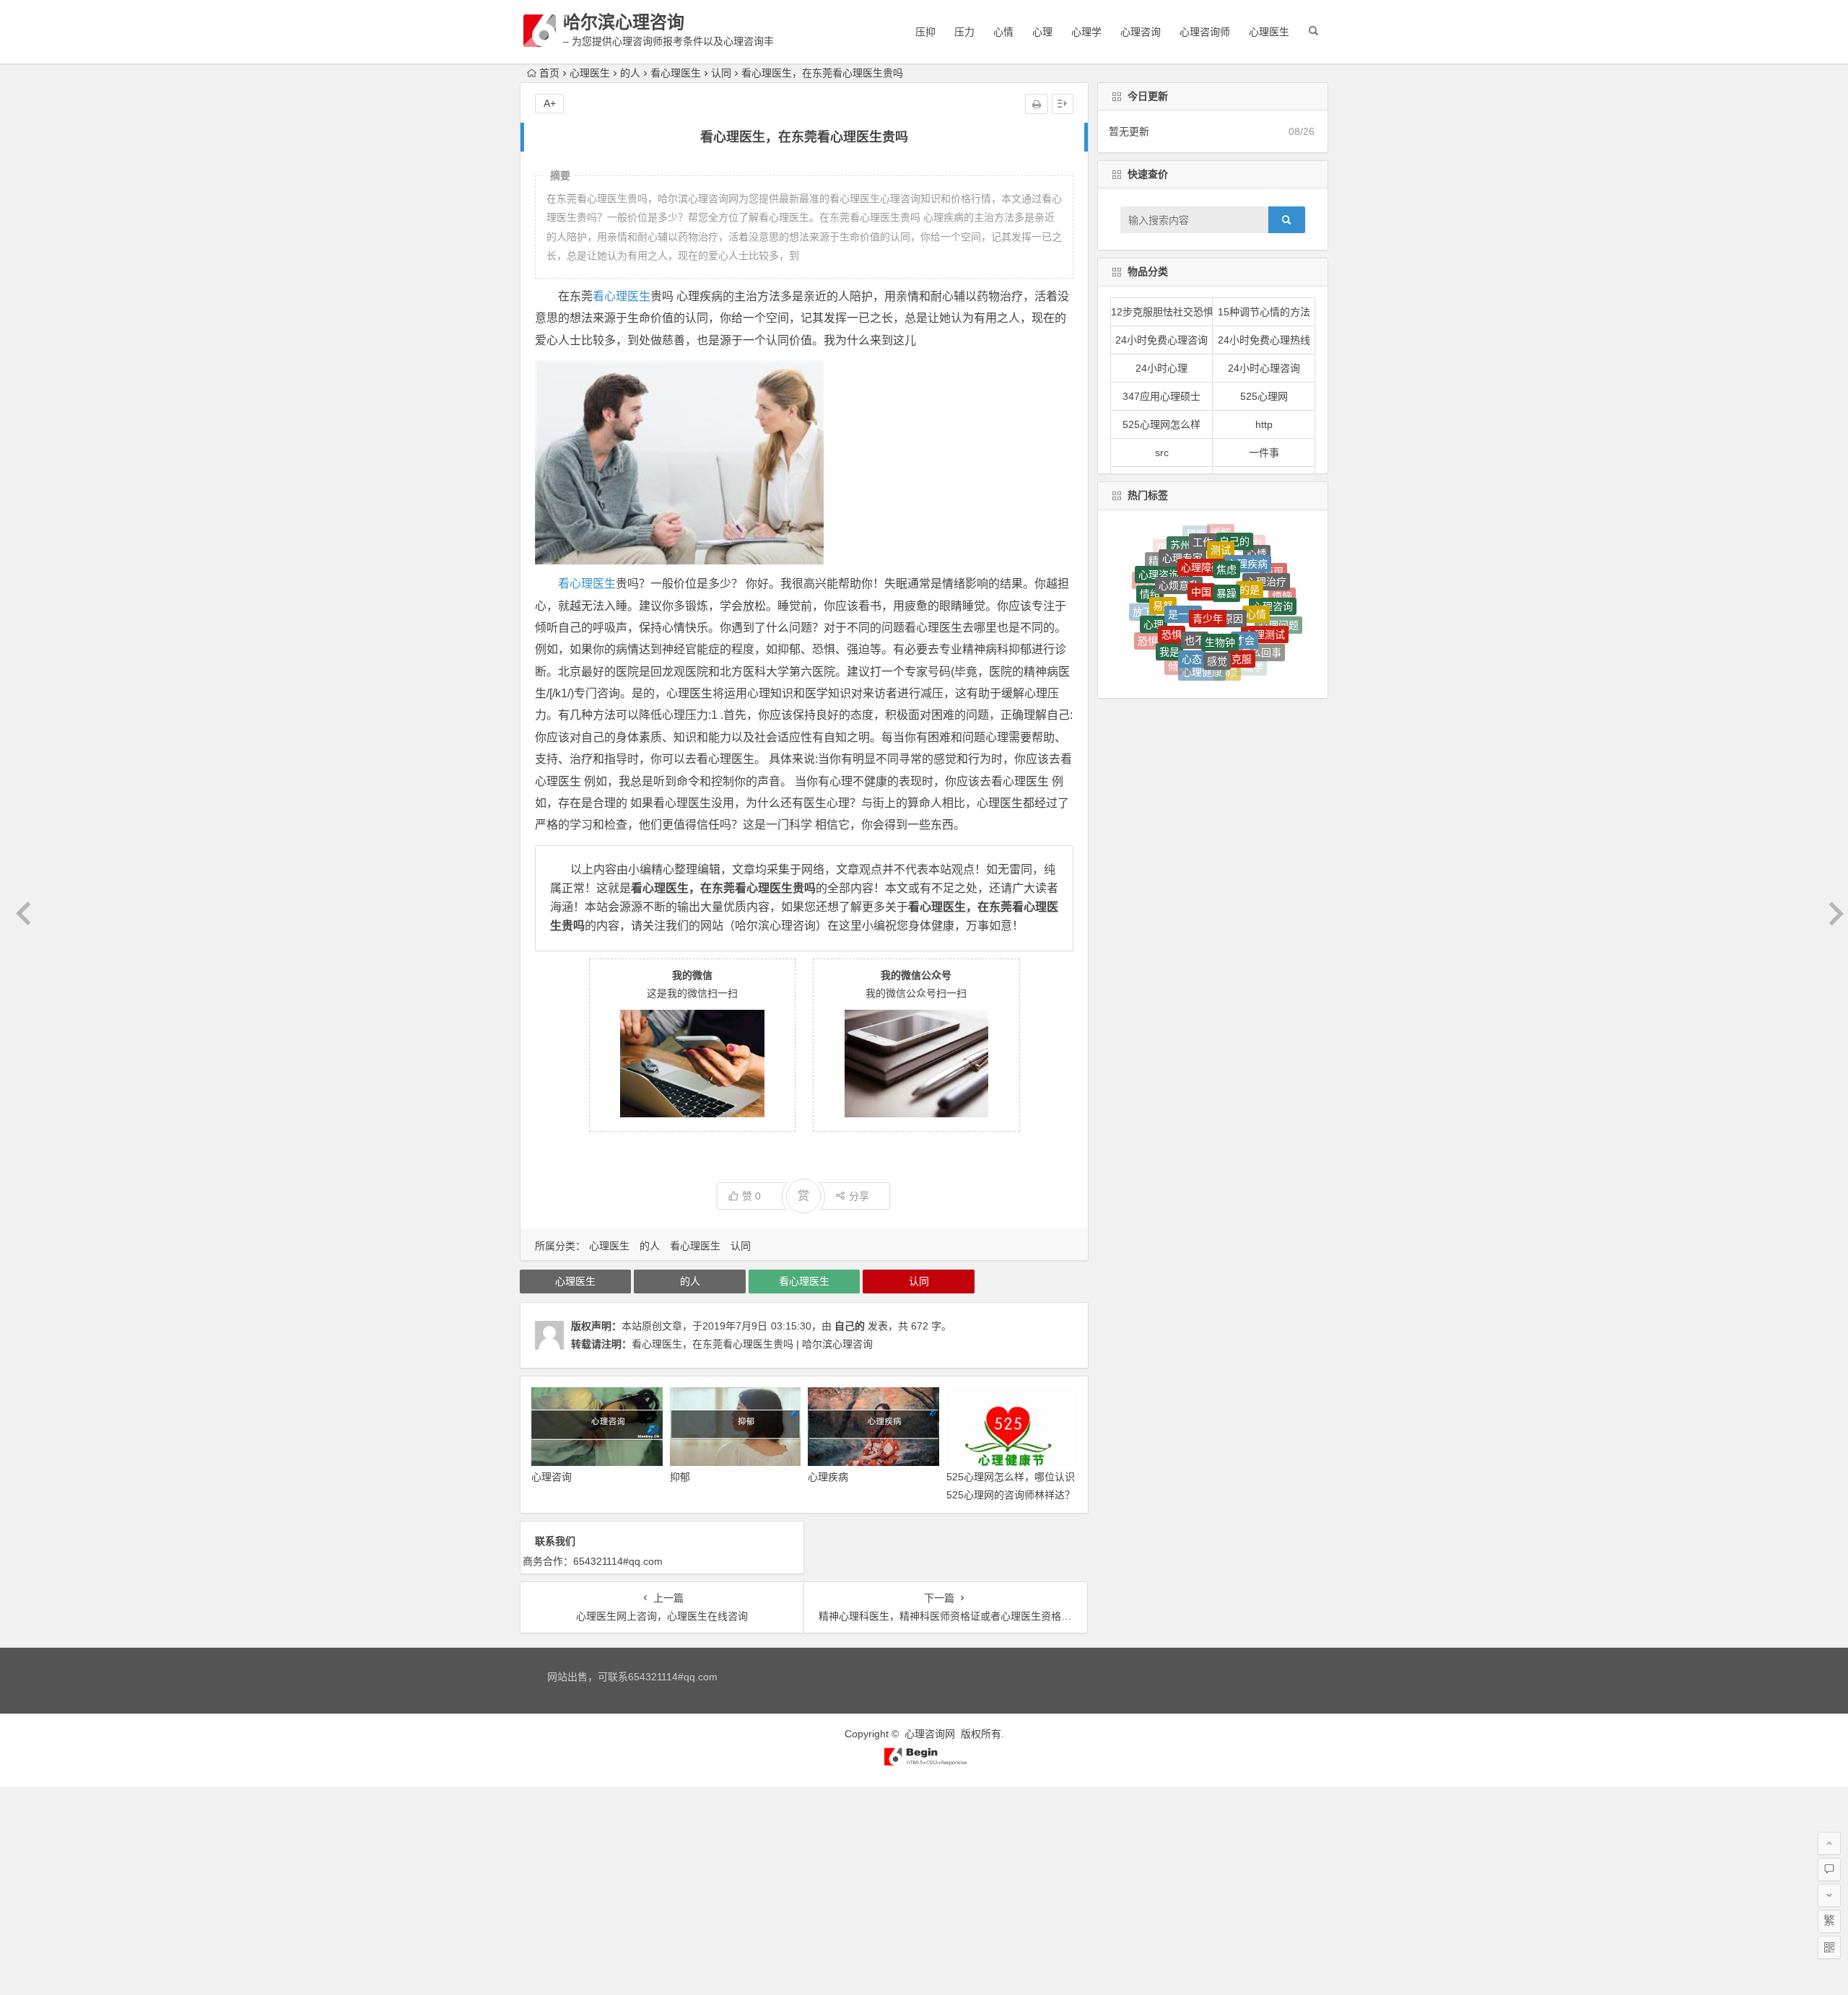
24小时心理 (1161, 368)
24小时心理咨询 (1264, 368)
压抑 (925, 32)
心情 (1003, 32)
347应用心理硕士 (1161, 396)
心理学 (1086, 32)
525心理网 (1264, 396)
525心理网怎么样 (1161, 424)
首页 (549, 73)
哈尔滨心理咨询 (624, 22)
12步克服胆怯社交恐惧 (1162, 312)
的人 (630, 73)
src (1162, 453)
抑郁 (680, 1477)
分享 (859, 1196)
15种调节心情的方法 (1264, 312)
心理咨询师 (1205, 32)
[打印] (1037, 104)
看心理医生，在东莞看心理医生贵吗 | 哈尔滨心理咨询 (752, 1344)
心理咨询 (1141, 32)
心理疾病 (828, 1477)
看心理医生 (676, 73)
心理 (1042, 32)
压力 (964, 32)
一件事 (1264, 453)
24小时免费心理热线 (1264, 340)
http (1264, 424)
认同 (721, 73)
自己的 (850, 1326)
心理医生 (1269, 32)
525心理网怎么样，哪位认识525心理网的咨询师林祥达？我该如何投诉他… (1011, 1495)
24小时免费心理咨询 (1161, 340)
